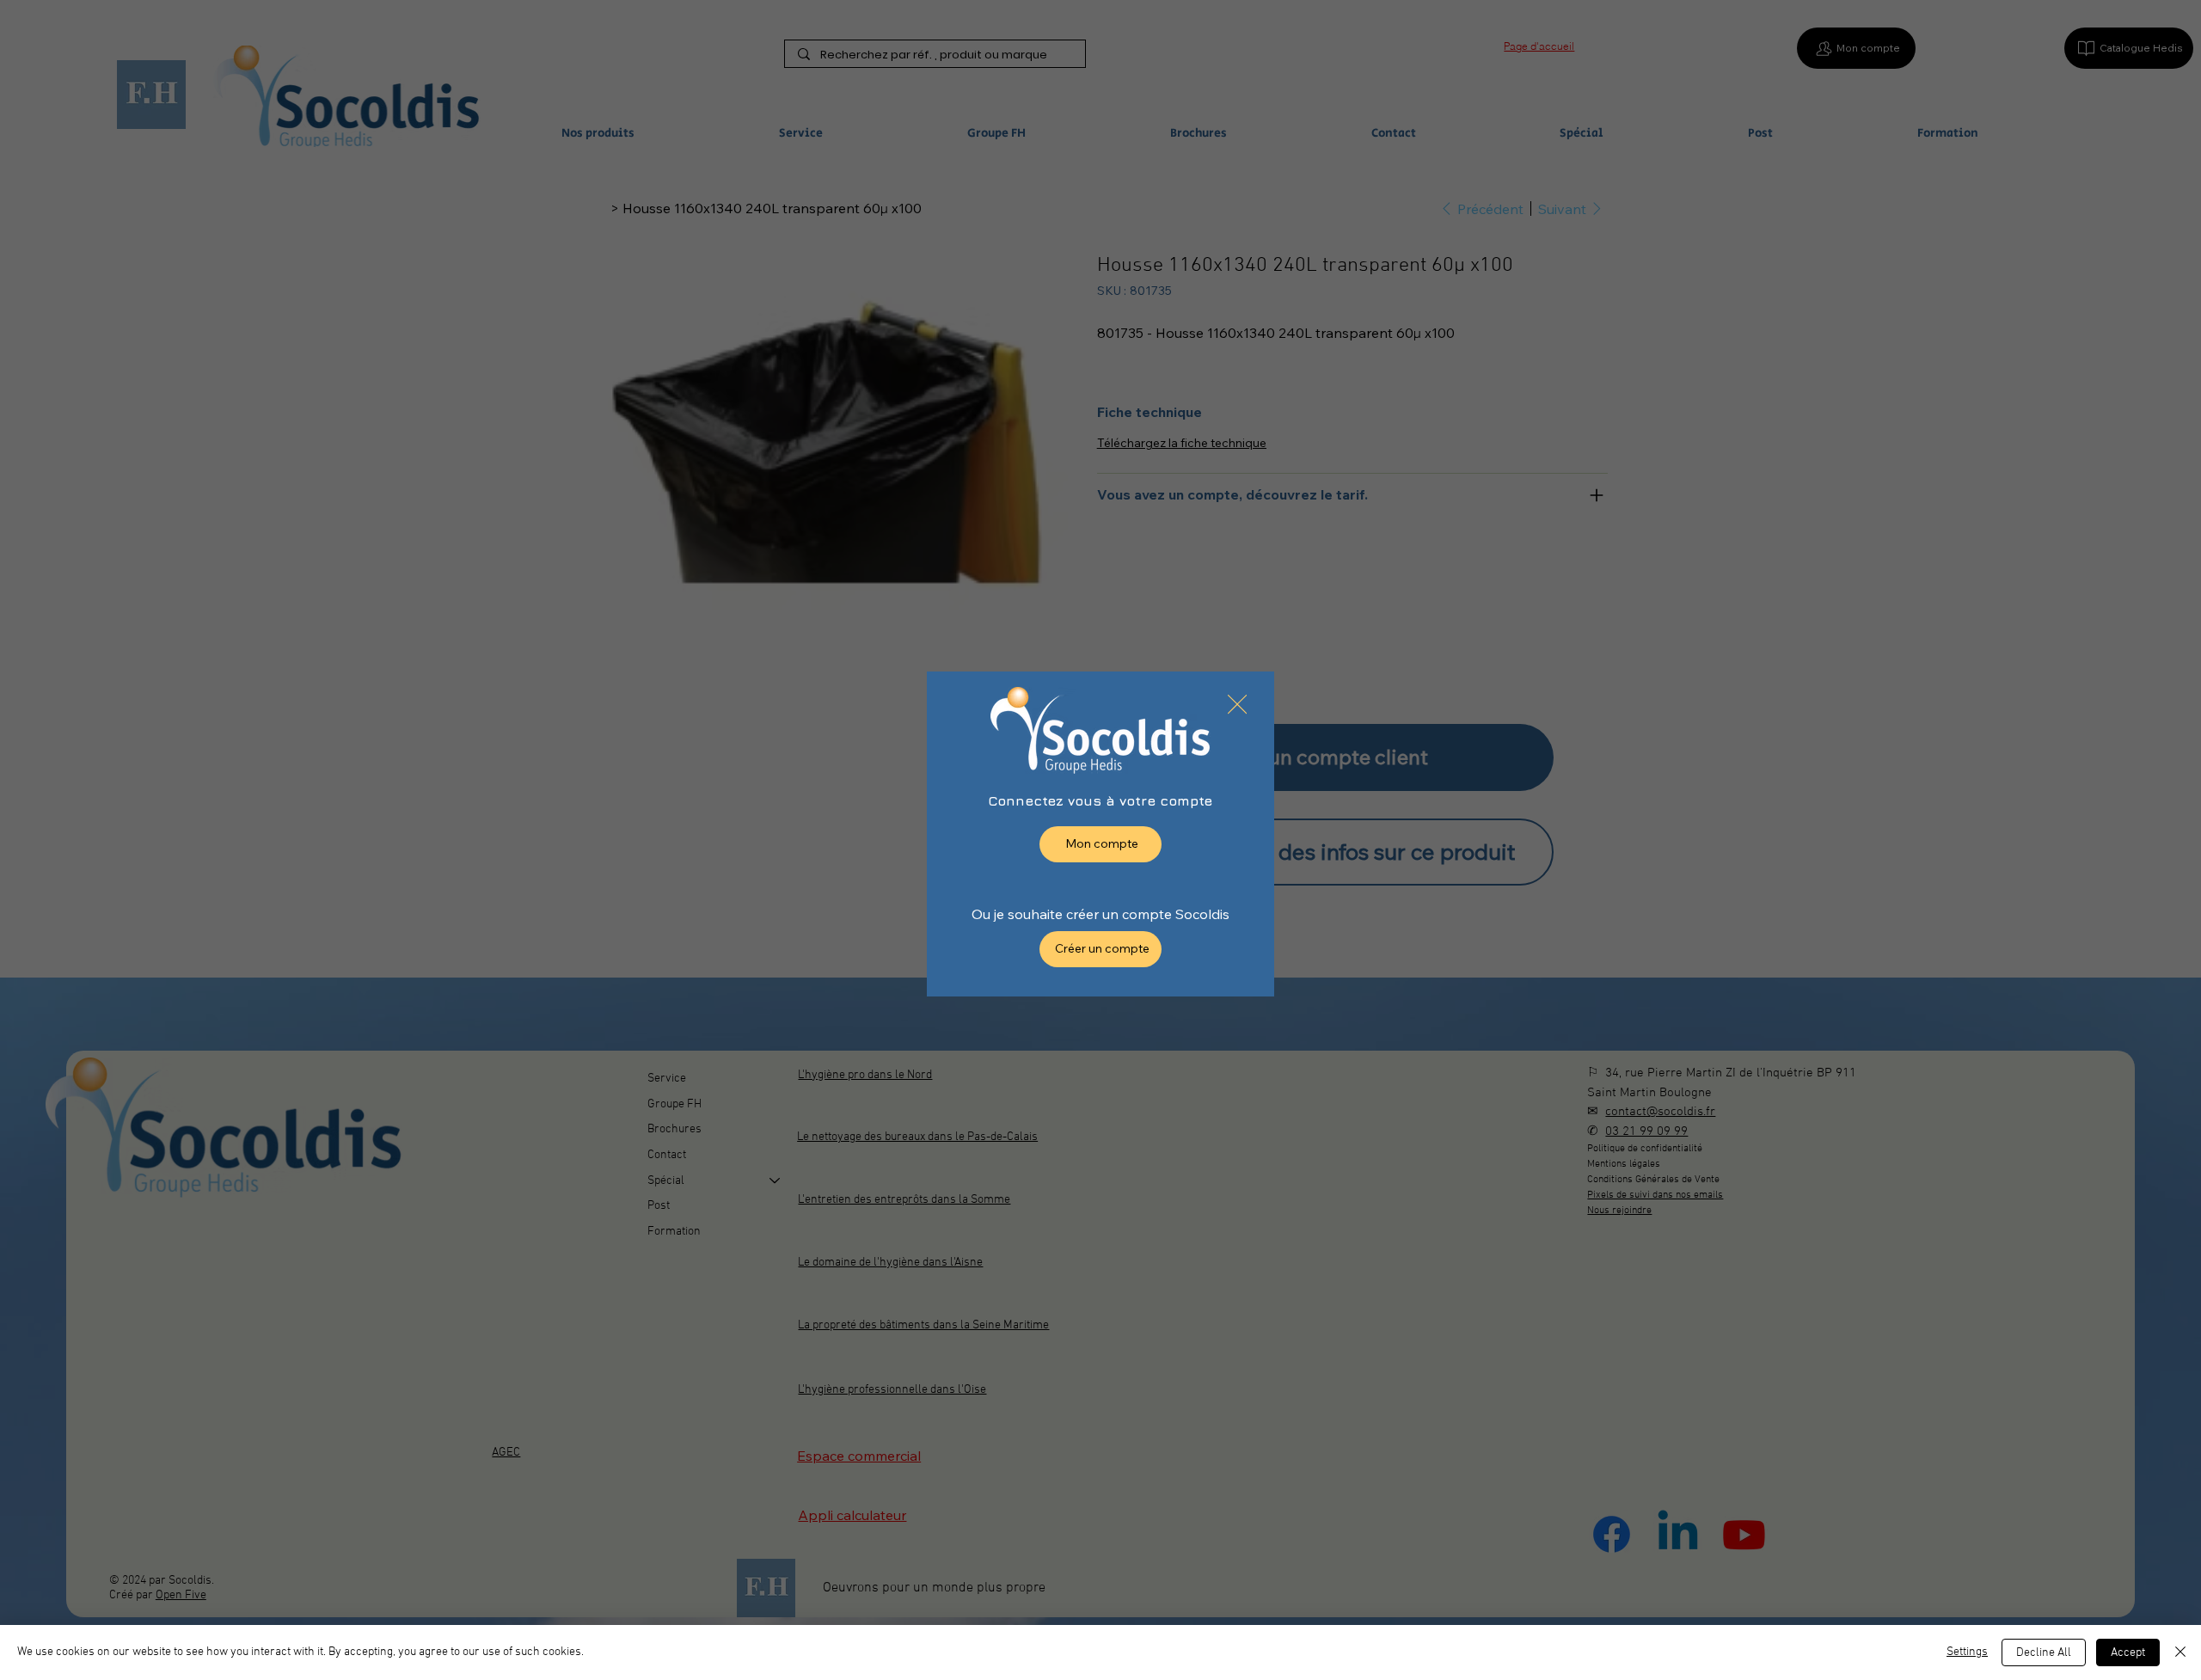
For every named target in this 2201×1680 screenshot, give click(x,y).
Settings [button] (1967, 1652)
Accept (2128, 1653)
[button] (1237, 705)
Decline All (2044, 1653)
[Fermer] (2180, 1652)
